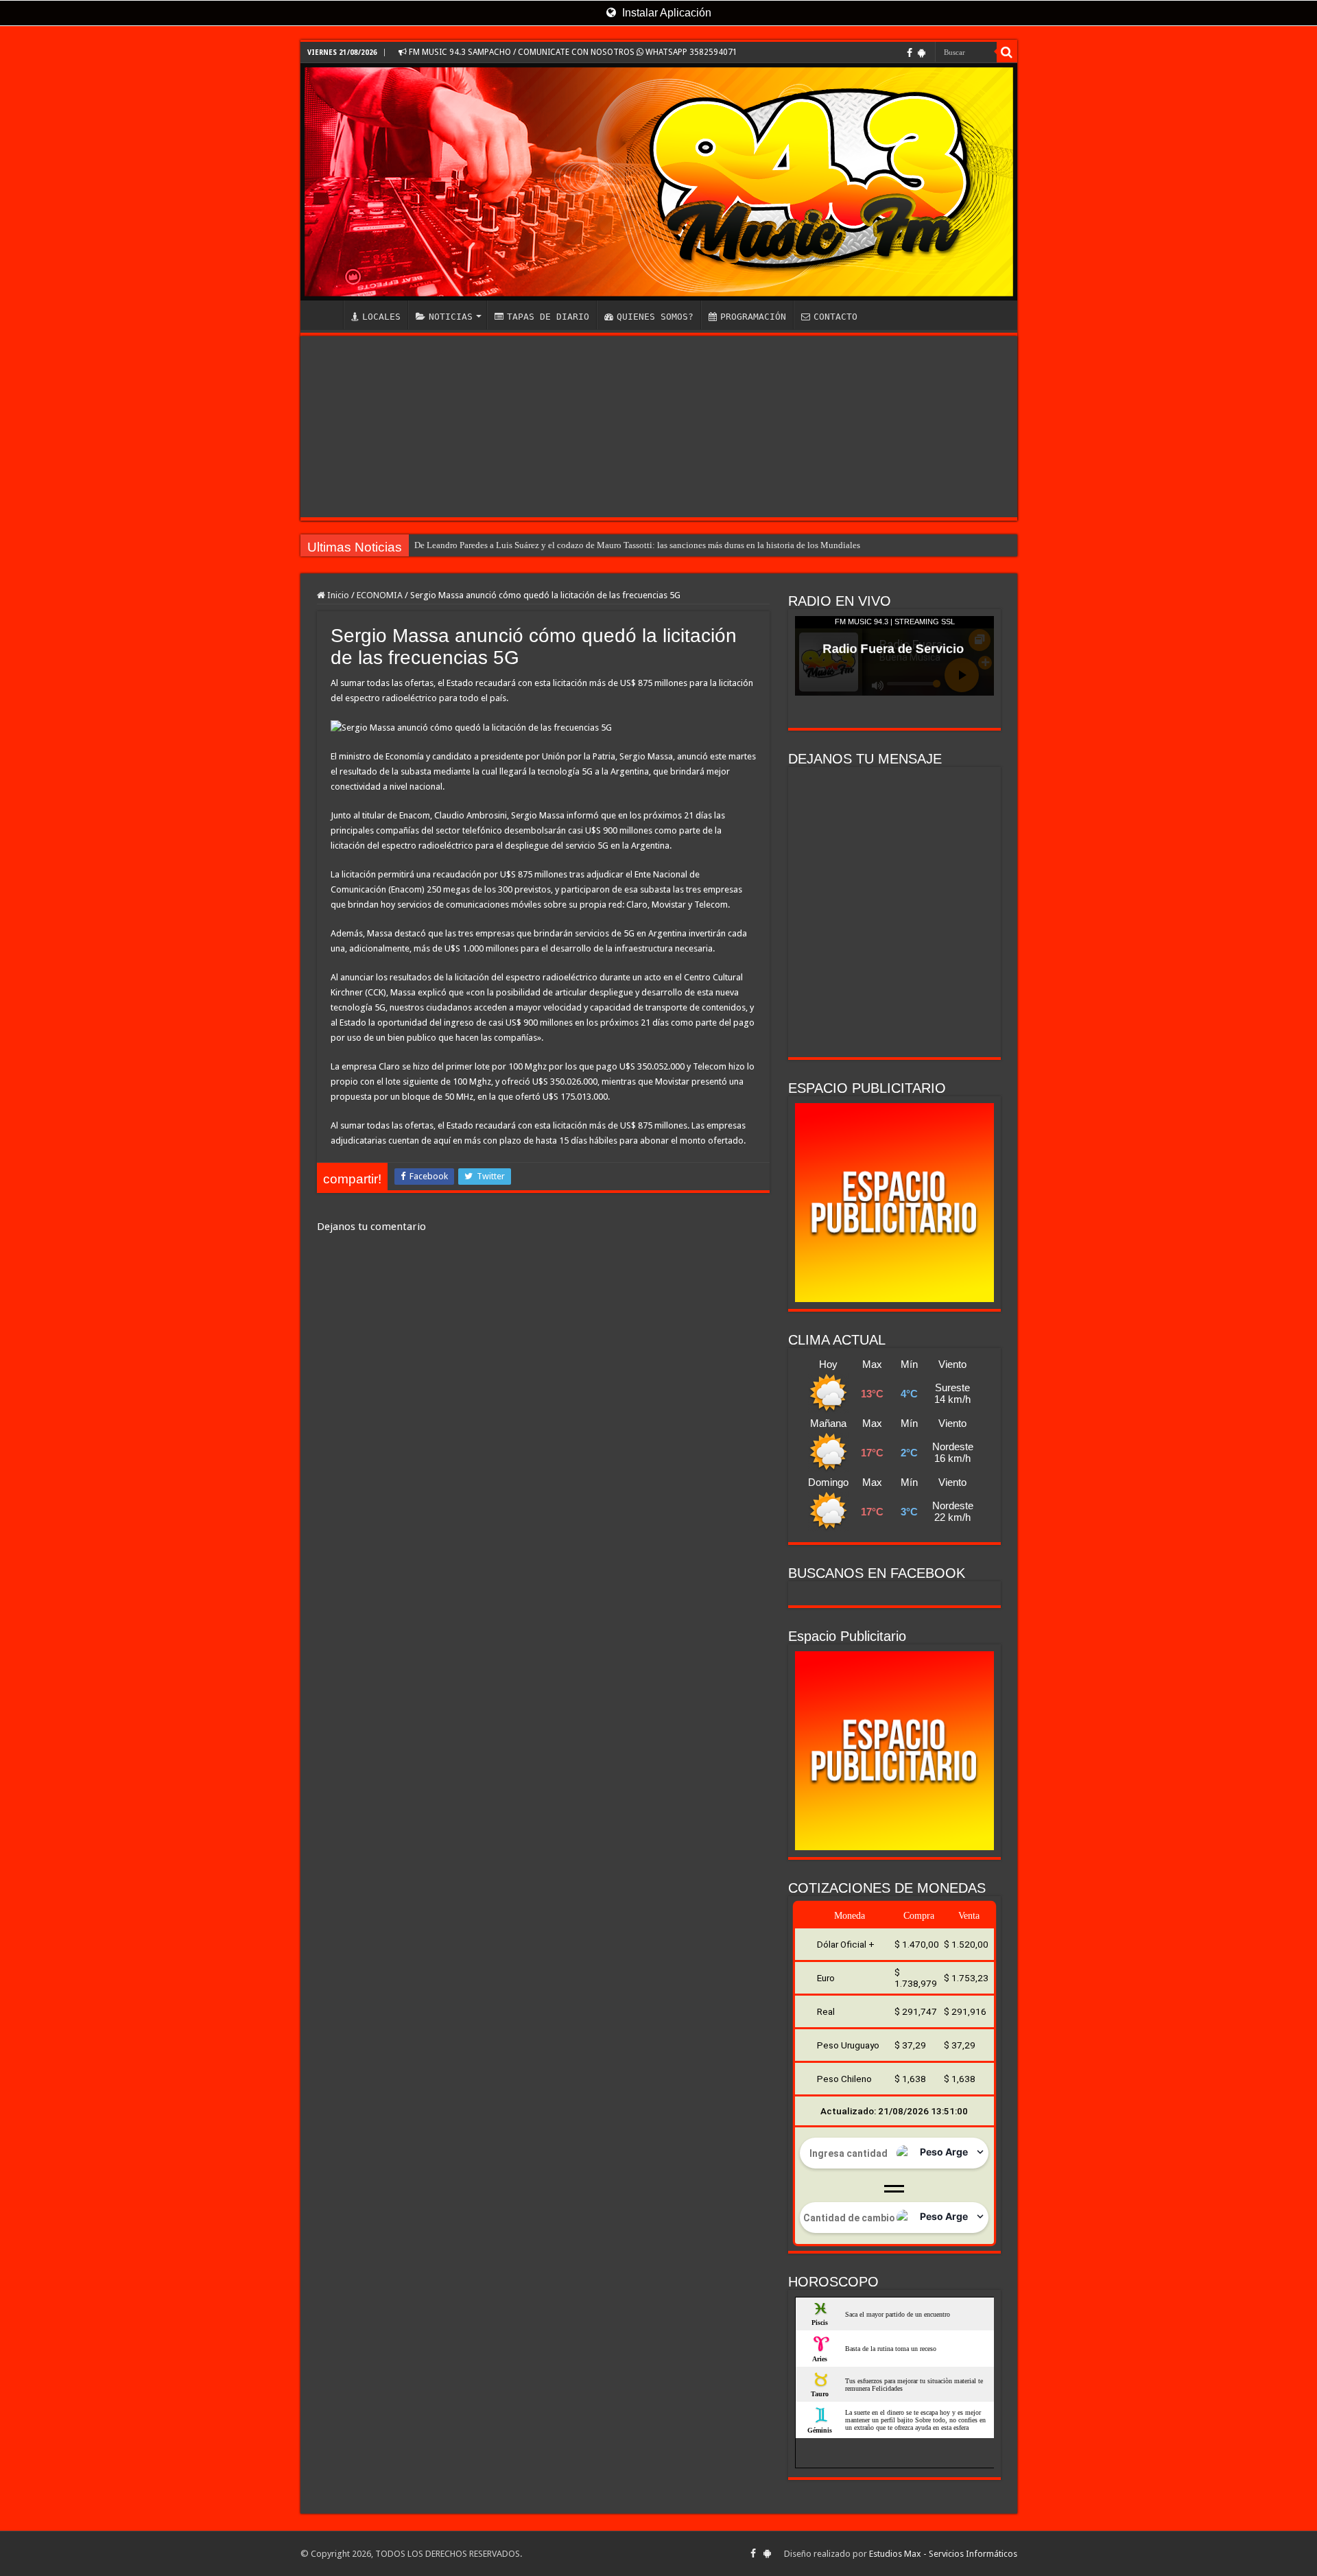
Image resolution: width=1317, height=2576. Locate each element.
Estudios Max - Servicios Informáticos (943, 2554)
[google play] (922, 53)
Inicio (337, 595)
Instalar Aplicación (665, 13)
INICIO (325, 315)
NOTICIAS (451, 317)
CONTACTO (835, 317)
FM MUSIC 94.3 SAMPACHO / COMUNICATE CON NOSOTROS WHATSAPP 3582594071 (572, 52)
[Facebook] (910, 53)
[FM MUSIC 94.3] (659, 182)
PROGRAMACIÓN (753, 317)
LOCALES (381, 317)
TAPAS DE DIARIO (548, 317)
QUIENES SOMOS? (655, 317)
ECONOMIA (380, 595)
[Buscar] (1007, 52)
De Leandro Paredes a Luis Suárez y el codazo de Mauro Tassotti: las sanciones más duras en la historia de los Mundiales (637, 545)
